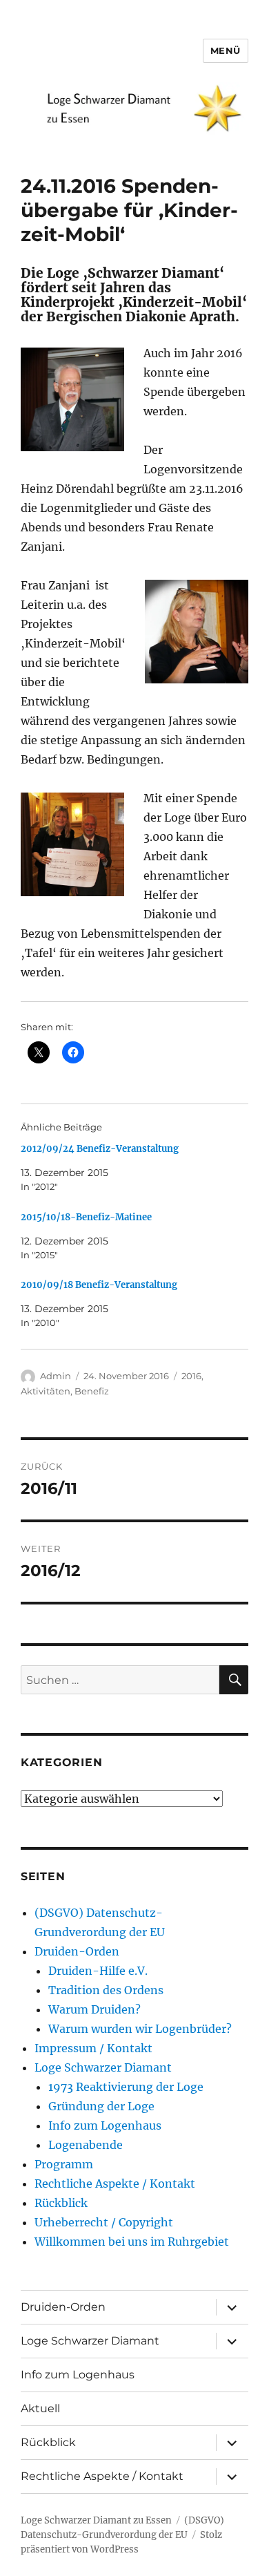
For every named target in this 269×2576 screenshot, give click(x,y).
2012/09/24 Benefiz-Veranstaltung (100, 1149)
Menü (226, 50)
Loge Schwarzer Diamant (103, 2067)
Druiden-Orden (77, 1951)
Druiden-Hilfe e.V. (98, 1971)
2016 (191, 1376)
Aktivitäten (46, 1391)
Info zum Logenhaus (105, 2125)
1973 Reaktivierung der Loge (126, 2087)
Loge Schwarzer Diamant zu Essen (96, 2520)
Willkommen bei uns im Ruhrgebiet (132, 2242)
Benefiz (92, 1391)
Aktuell (40, 2408)
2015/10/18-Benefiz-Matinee (86, 1217)
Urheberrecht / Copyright (104, 2222)
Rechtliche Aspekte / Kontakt (115, 2184)
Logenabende (86, 2145)
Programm (64, 2164)
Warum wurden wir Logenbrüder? (140, 2029)
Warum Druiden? (94, 2009)
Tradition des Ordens (106, 1990)
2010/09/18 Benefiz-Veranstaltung (99, 1285)
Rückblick (61, 2203)
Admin (56, 1376)
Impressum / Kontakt (93, 2048)
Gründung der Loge (101, 2106)
